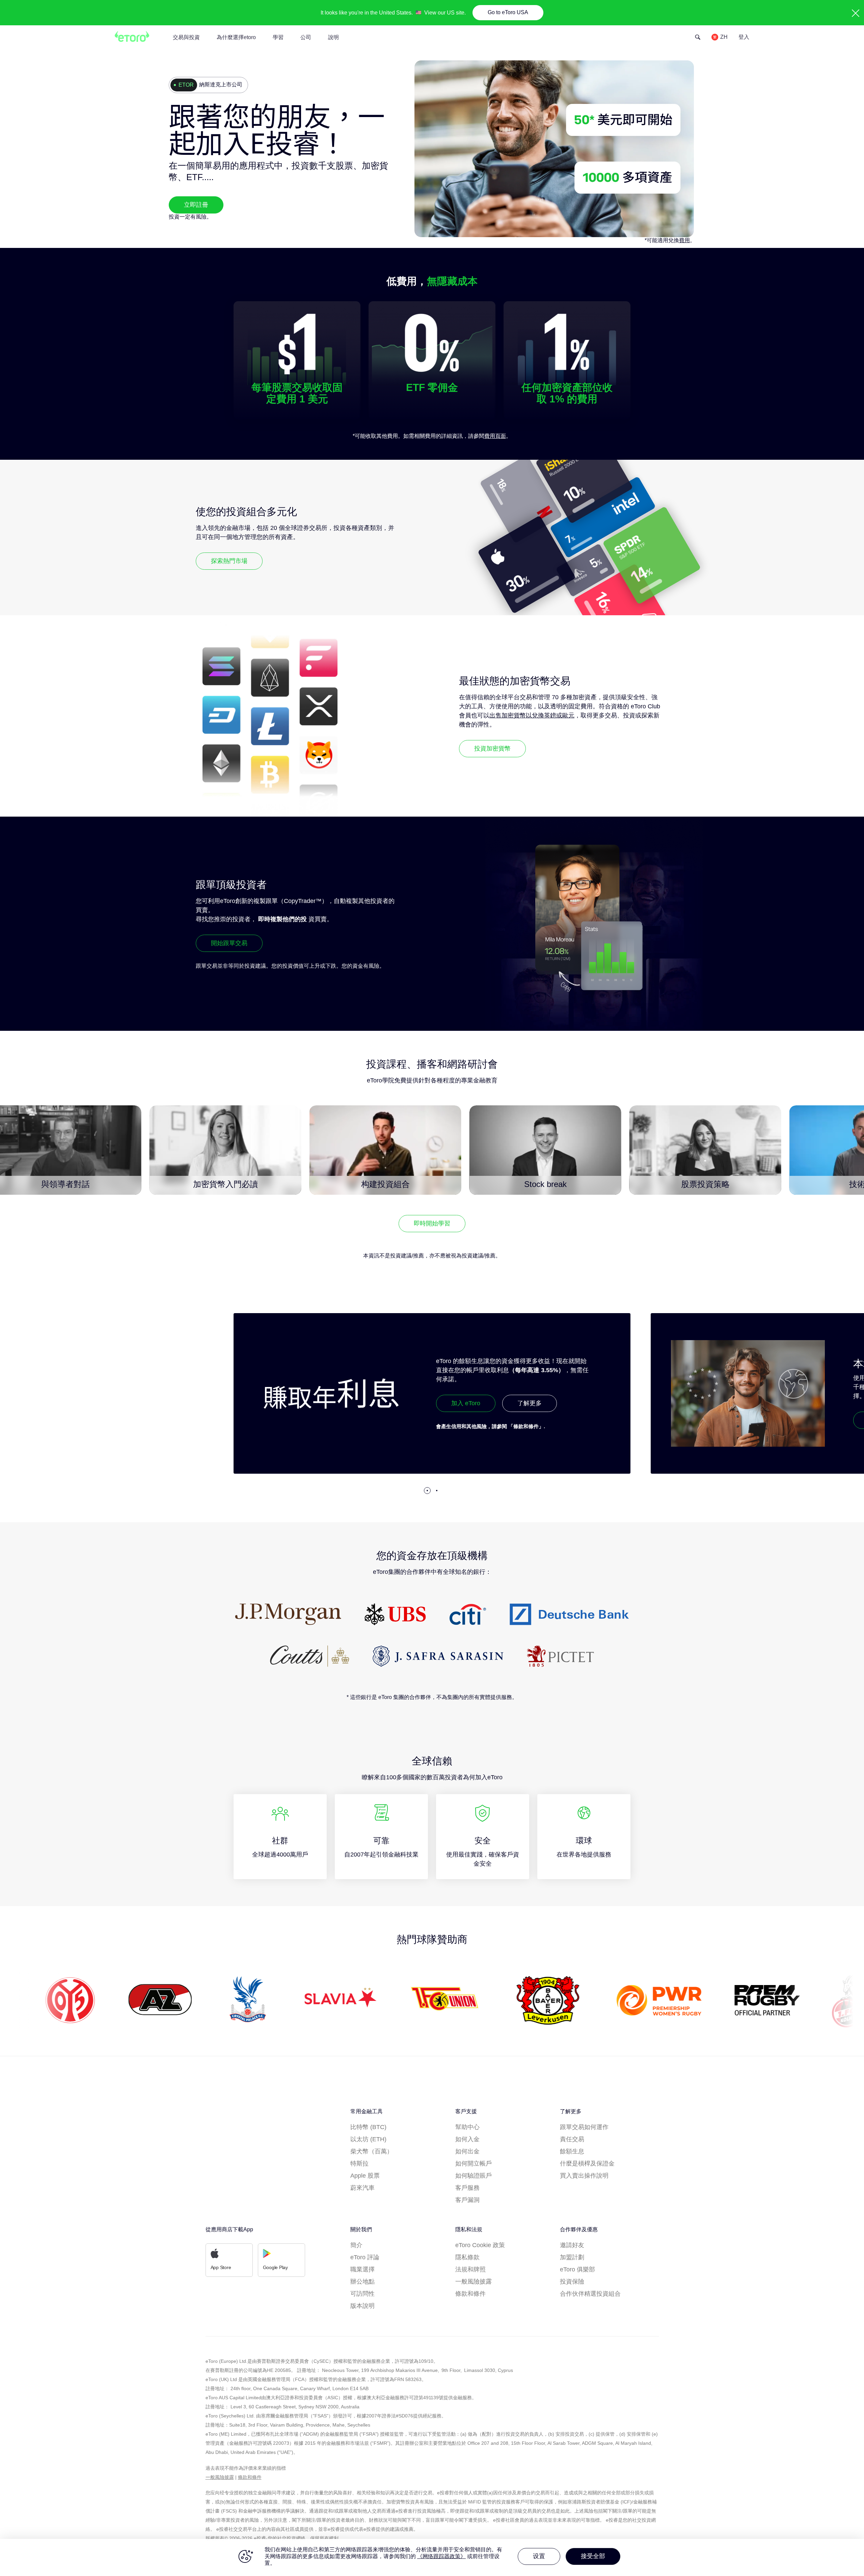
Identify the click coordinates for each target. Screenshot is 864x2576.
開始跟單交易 (229, 943)
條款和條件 (470, 2294)
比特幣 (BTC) (368, 2127)
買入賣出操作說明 (584, 2176)
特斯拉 (359, 2163)
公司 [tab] (306, 37)
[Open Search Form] (698, 37)
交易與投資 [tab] (186, 37)
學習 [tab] (278, 37)
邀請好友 (572, 2245)
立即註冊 (196, 205)
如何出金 (467, 2151)
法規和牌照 (470, 2269)
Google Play (275, 2267)
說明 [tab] (333, 37)
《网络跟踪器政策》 (441, 2556)
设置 (539, 2556)
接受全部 (593, 2556)
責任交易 (572, 2139)
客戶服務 (467, 2188)
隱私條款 (467, 2257)
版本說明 (362, 2306)
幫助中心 (467, 2127)
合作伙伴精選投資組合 (590, 2294)
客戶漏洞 (467, 2200)
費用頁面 (495, 436)
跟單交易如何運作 (584, 2127)
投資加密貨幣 (492, 748)
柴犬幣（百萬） (372, 2151)
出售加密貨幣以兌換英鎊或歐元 (532, 715)
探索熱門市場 (229, 561)
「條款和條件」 (109, 1426)
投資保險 (572, 2282)
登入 (744, 37)
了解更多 (112, 1403)
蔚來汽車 (362, 2188)
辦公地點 (362, 2282)
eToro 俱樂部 (577, 2269)
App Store (221, 2267)
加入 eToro (49, 1403)
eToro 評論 (365, 2257)
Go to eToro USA (508, 12)
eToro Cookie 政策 (480, 2245)
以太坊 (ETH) (368, 2139)
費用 (684, 240)
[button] (427, 1491)
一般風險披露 (474, 2282)
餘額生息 (572, 2151)
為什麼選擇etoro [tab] (236, 37)
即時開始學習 (432, 1223)
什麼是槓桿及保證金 (587, 2163)
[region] (432, 2557)
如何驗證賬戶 (474, 2176)
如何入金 (467, 2139)
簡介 (356, 2245)
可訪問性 (362, 2294)
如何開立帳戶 (474, 2163)
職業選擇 (362, 2269)
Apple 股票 (365, 2176)
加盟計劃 (572, 2257)
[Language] (720, 37)
